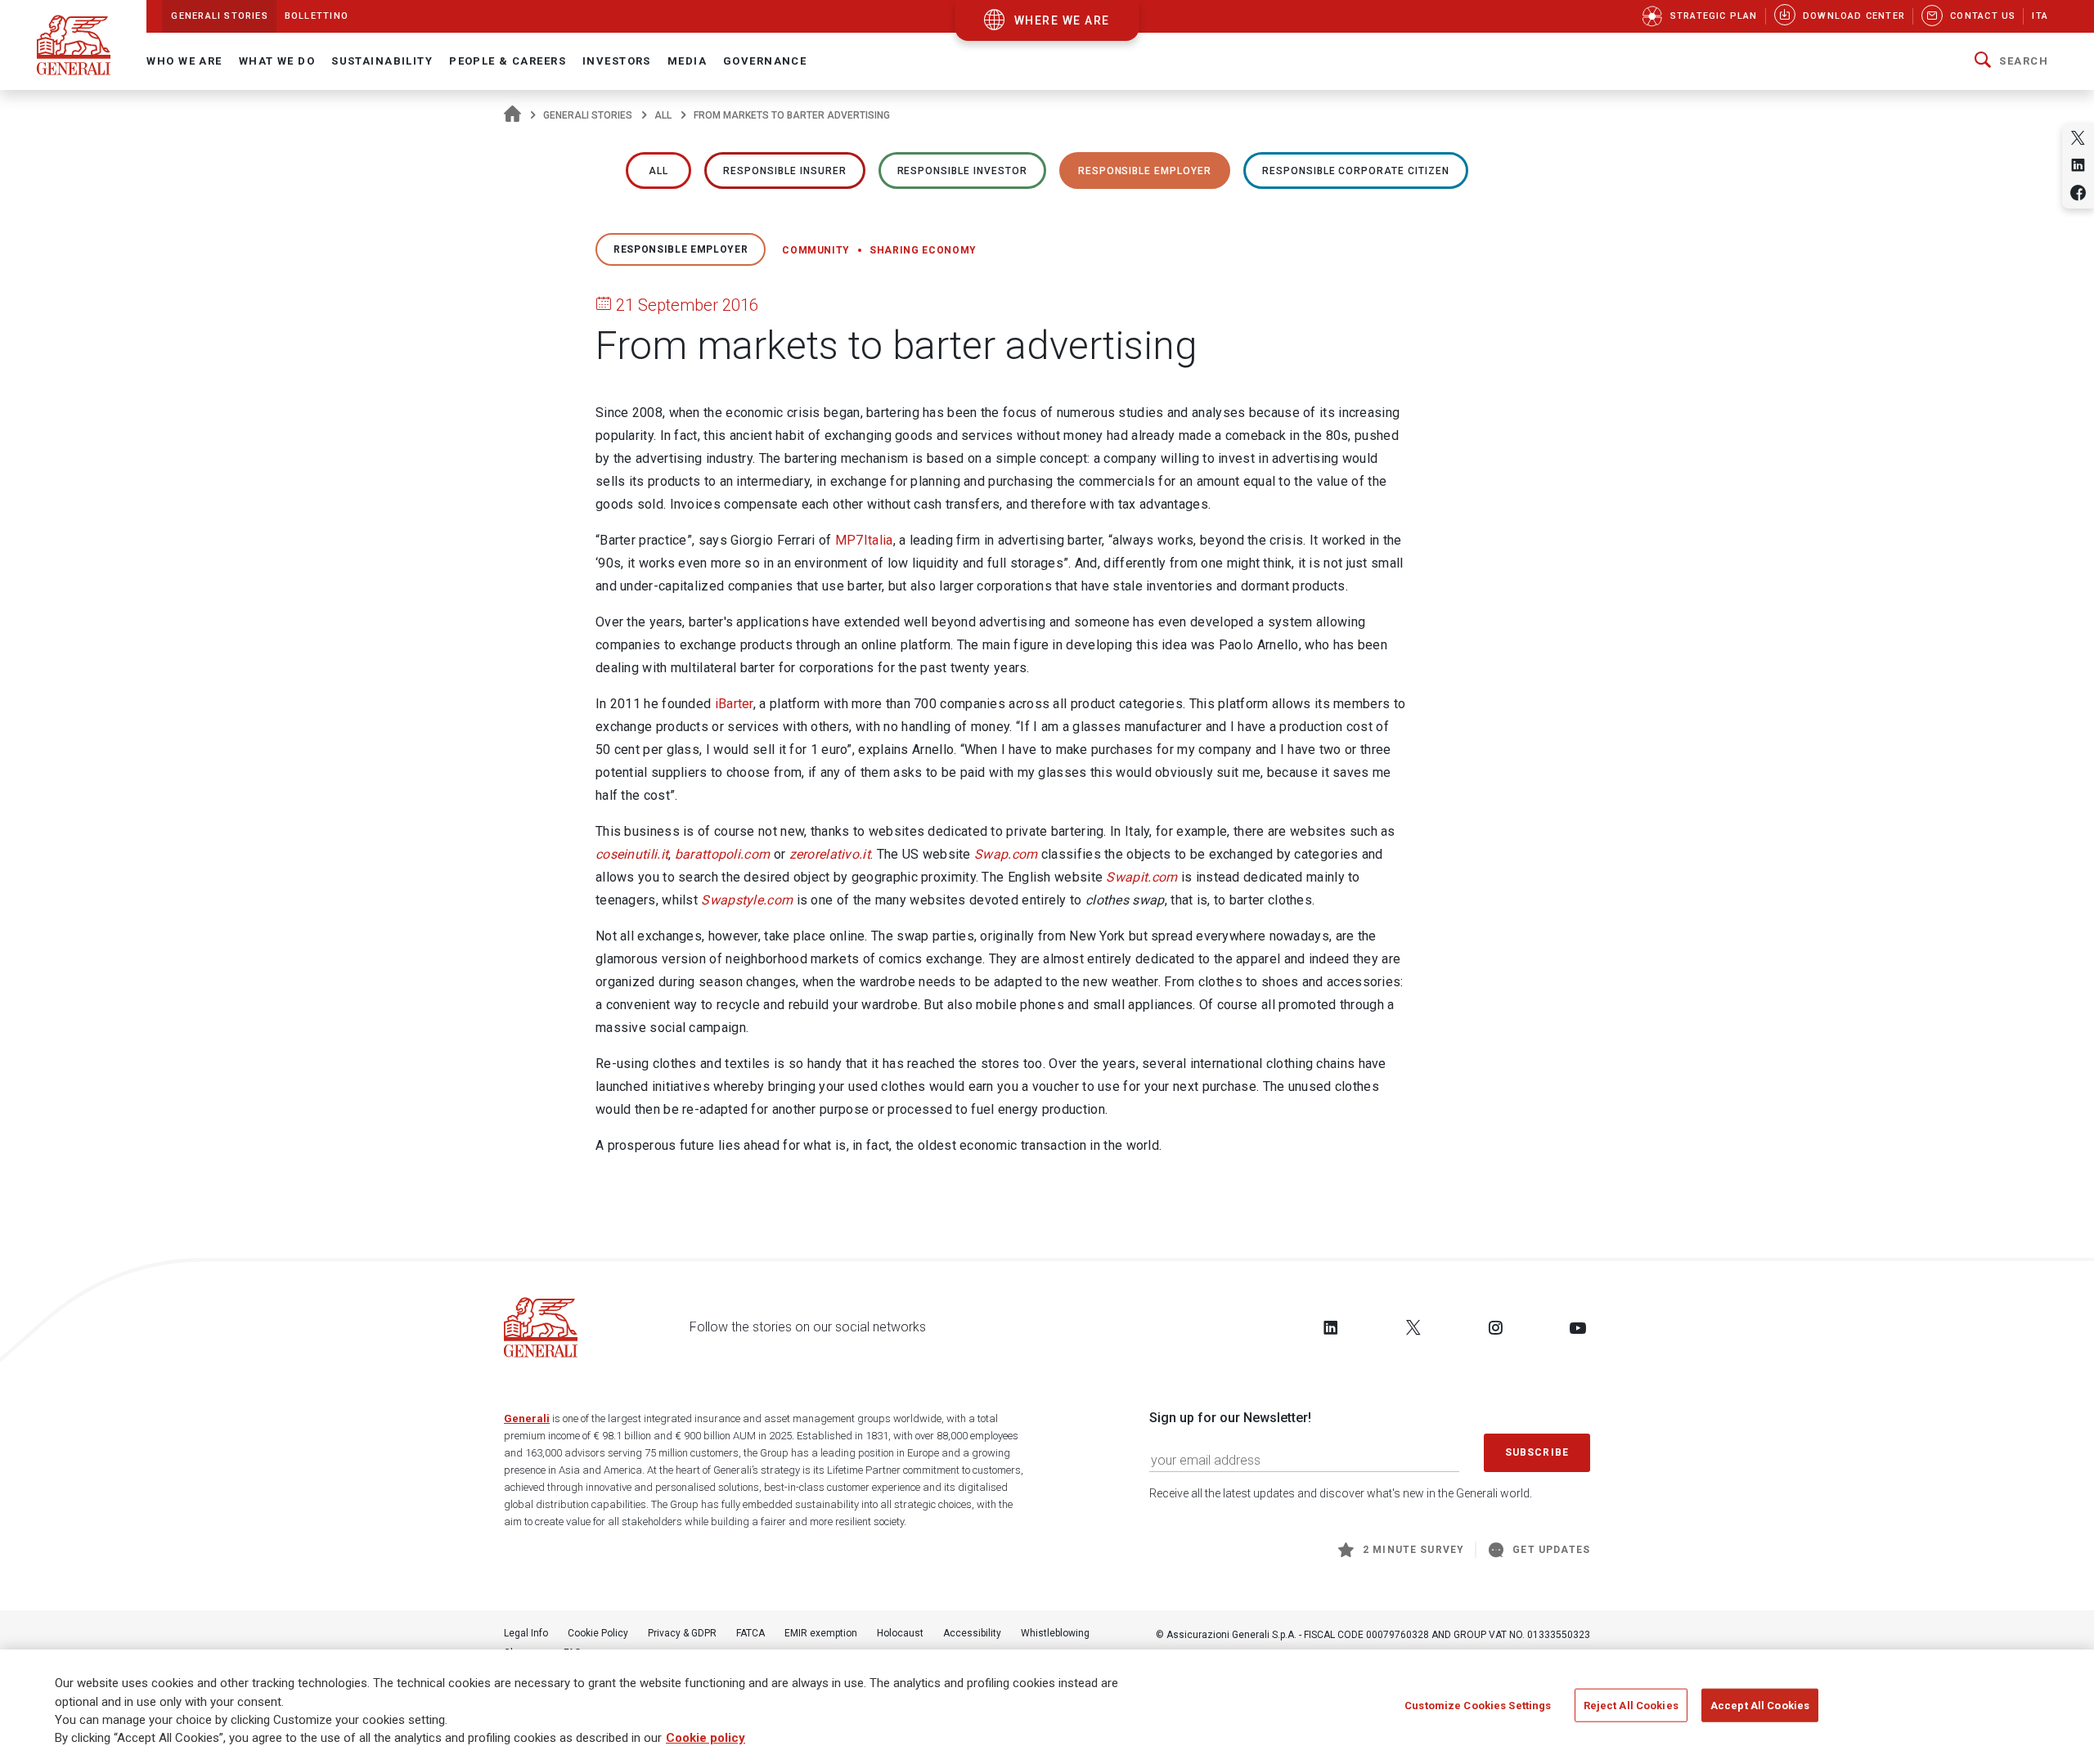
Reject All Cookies (1631, 1706)
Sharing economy (923, 250)
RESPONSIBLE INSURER (784, 171)
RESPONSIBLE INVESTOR (962, 171)
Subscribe (1537, 1452)
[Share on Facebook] (2078, 193)
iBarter (734, 704)
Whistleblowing (1055, 1633)
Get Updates (1551, 1550)
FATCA (750, 1633)
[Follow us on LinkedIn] (1331, 1327)
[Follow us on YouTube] (1578, 1327)
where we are (1062, 20)
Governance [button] (765, 61)
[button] (2011, 61)
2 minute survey (1413, 1550)
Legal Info (526, 1633)
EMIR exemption (821, 1633)
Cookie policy (705, 1739)
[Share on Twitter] (2078, 138)
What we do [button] (277, 61)
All (663, 115)
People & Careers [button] (508, 61)
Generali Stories (588, 115)
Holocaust (900, 1633)
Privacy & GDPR (682, 1633)
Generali (527, 1418)
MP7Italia (864, 540)
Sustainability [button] (382, 61)
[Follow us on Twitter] (1413, 1327)
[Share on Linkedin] (2078, 165)
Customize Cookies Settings (1478, 1706)
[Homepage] (512, 115)
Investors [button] (617, 61)
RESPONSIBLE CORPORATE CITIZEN (1356, 171)
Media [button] (687, 61)
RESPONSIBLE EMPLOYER (1145, 171)
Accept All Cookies (1760, 1706)
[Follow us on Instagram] (1495, 1327)
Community (816, 250)
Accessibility (972, 1633)
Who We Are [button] (184, 61)
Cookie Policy (598, 1633)
